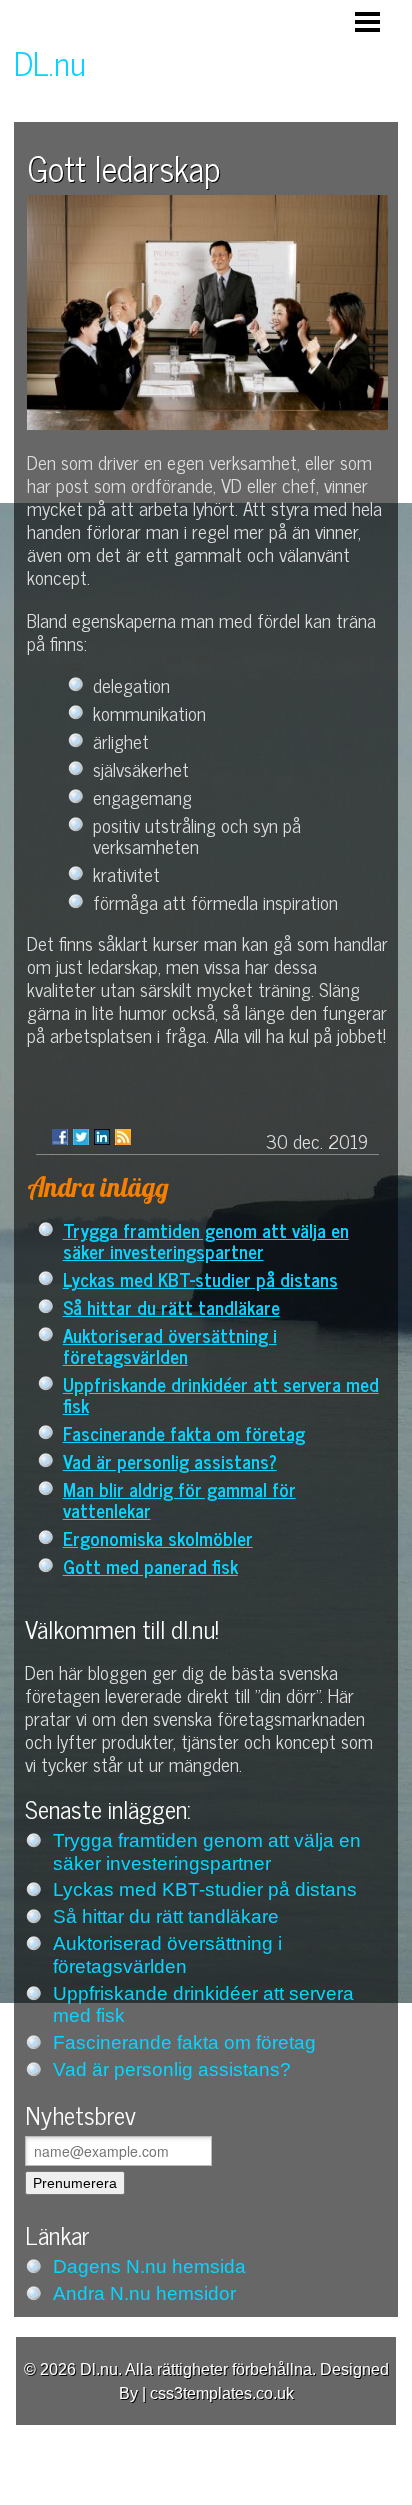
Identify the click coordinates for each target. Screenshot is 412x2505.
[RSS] (123, 1137)
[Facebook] (60, 1137)
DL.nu (50, 62)
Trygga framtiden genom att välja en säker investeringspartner (206, 1240)
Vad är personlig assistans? (170, 1460)
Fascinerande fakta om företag (184, 1432)
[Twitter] (81, 1137)
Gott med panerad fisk (150, 1565)
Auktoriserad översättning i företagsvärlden (170, 1345)
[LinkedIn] (102, 1137)
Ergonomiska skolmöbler (158, 1537)
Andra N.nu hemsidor (144, 2293)
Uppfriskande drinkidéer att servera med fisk (221, 1394)
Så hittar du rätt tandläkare (171, 1306)
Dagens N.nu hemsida (149, 2266)
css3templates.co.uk (222, 2393)
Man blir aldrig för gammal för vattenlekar (179, 1499)
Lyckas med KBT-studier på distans (200, 1278)
